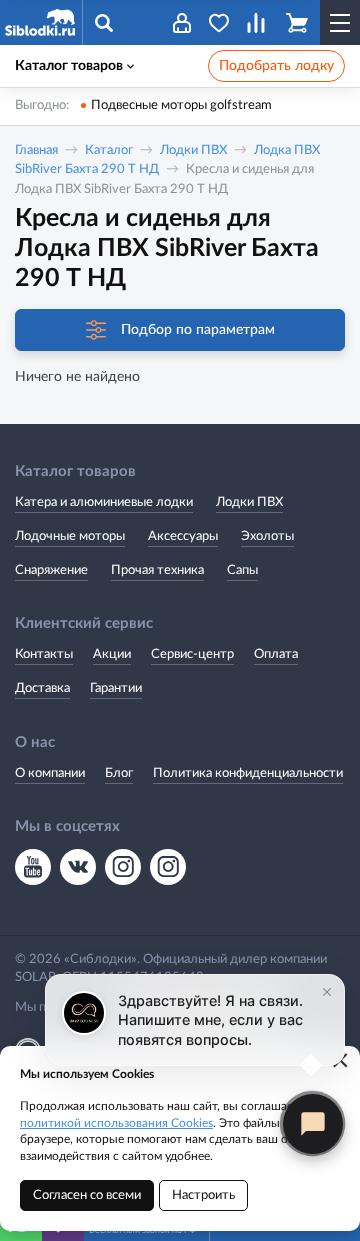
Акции (112, 654)
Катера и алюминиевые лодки (104, 502)
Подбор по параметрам (198, 330)
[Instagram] (123, 867)
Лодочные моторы (70, 536)
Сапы (242, 570)
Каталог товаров (69, 66)
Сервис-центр (192, 654)
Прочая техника (157, 570)
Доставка (42, 688)
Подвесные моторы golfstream (181, 105)
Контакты (44, 654)
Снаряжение (51, 570)
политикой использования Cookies (116, 1123)
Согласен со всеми (87, 1195)
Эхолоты (267, 536)
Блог (119, 773)
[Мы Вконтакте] (78, 867)
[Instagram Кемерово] (168, 867)
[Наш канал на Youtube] (33, 867)
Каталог (109, 150)
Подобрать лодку (276, 66)
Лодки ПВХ (193, 150)
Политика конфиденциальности (248, 773)
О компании (50, 773)
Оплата (276, 654)
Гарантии (116, 688)
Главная (36, 150)
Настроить (203, 1195)
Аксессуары (183, 536)
